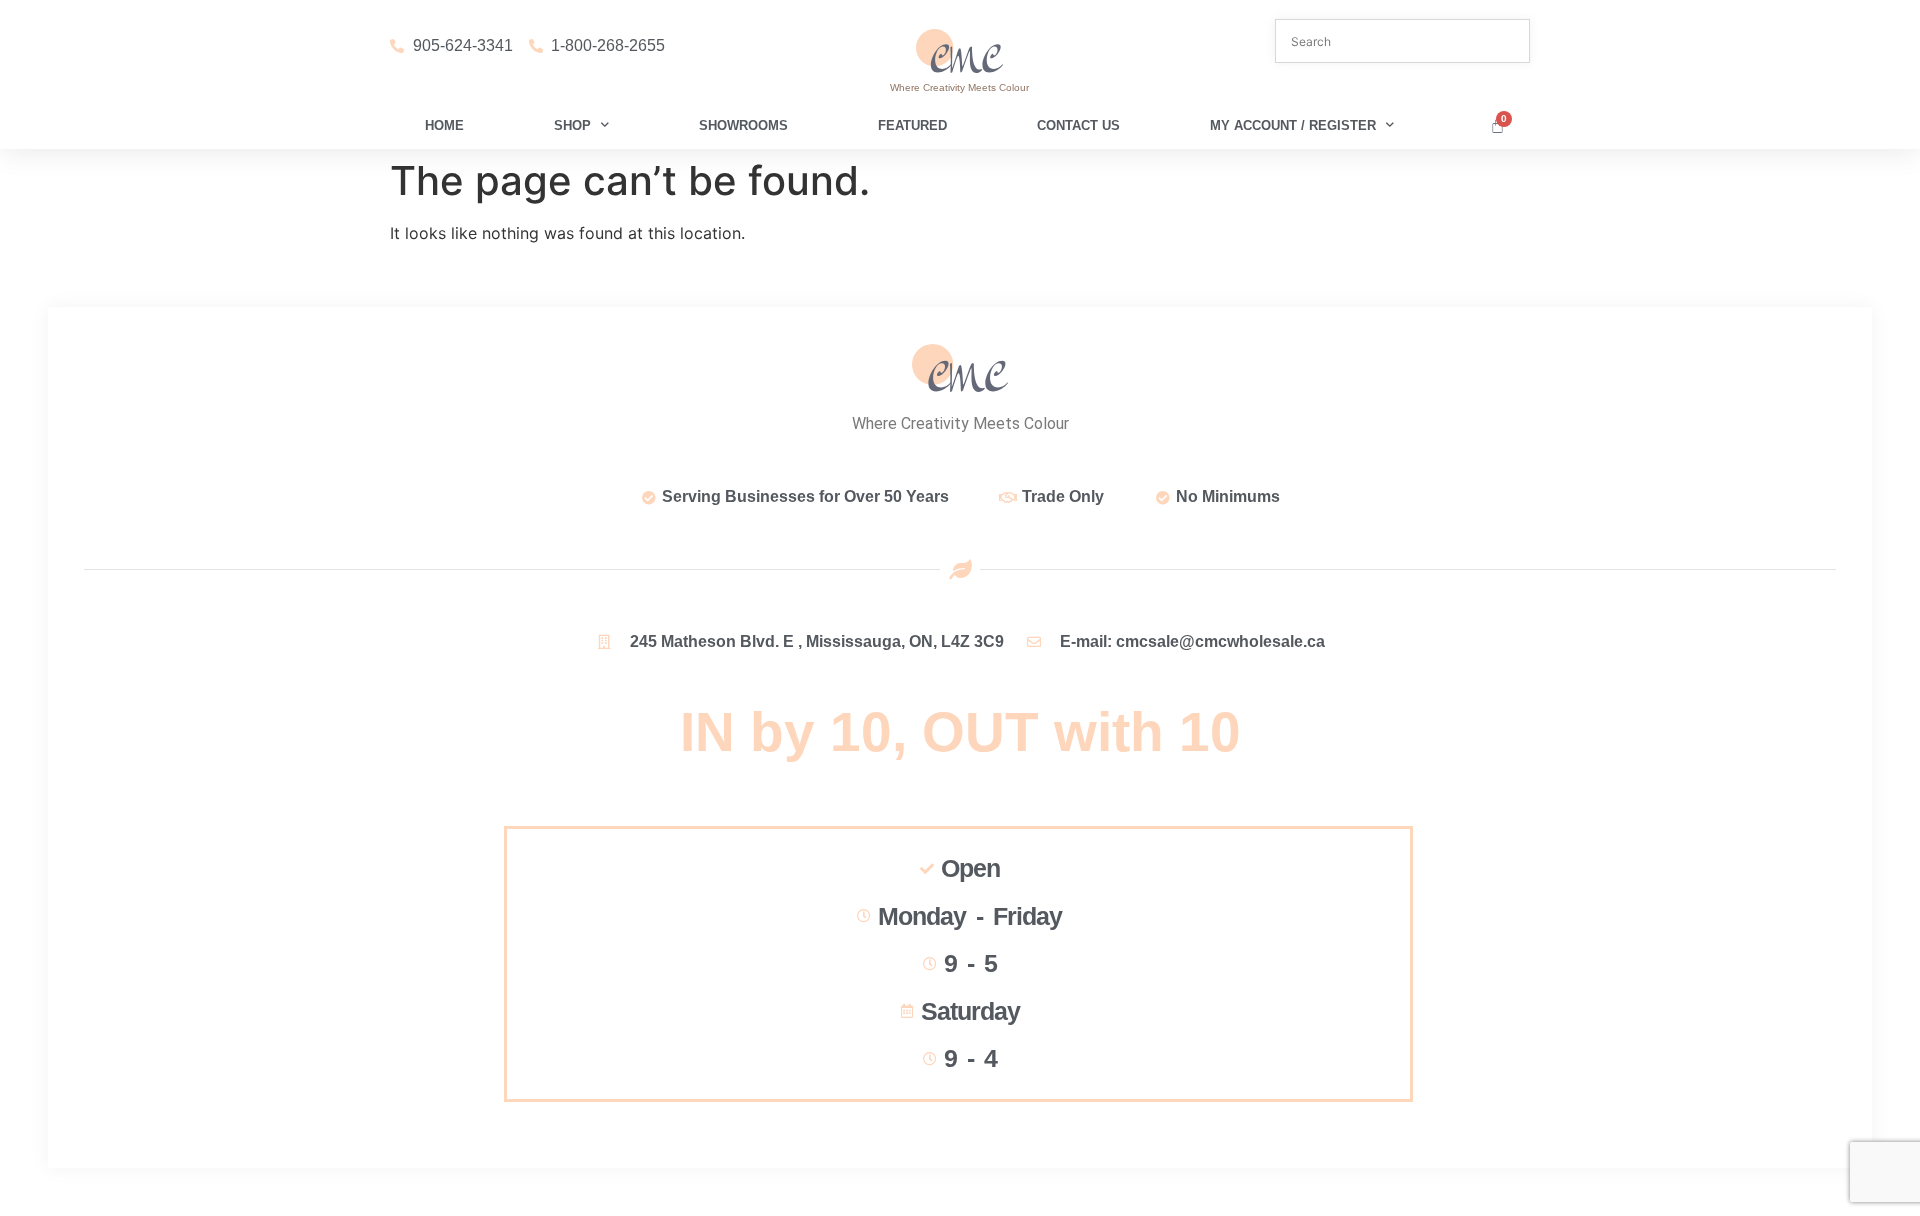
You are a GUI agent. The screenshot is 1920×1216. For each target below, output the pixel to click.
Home (444, 125)
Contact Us (1078, 125)
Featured (912, 125)
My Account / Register (1293, 125)
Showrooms (743, 125)
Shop (572, 125)
